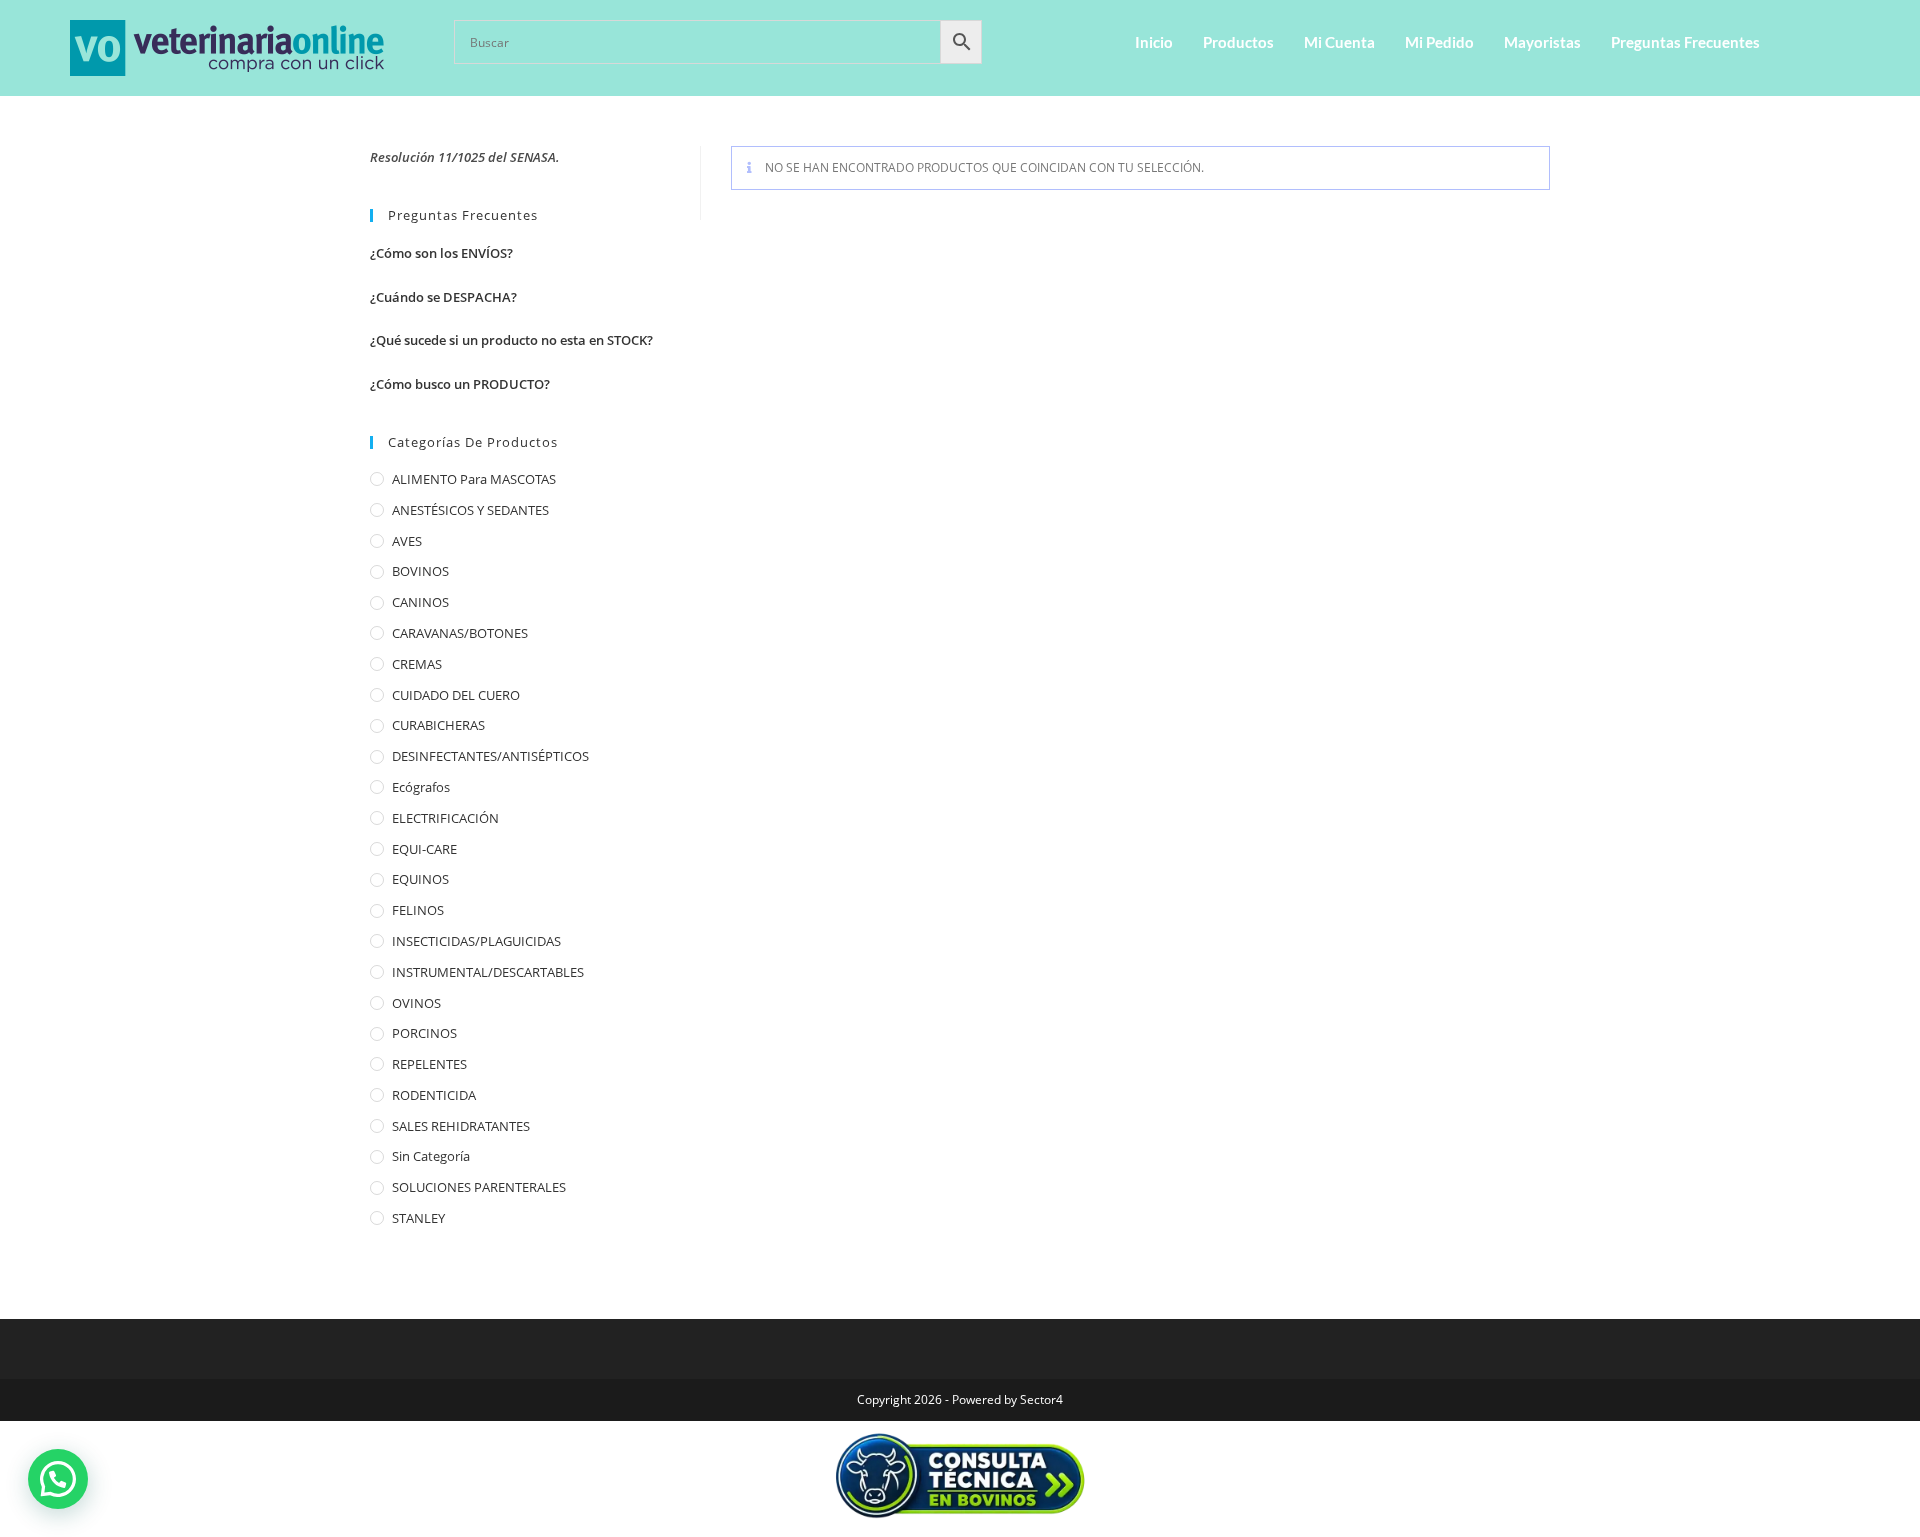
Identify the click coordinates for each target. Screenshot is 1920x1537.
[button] (58, 1479)
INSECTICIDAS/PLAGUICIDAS (476, 941)
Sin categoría (431, 1156)
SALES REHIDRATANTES (461, 1126)
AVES (407, 541)
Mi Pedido (1439, 42)
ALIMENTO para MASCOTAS (474, 479)
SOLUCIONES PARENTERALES (479, 1187)
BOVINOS (420, 571)
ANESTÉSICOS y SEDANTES (470, 510)
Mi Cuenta (1339, 42)
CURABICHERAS (438, 725)
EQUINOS (420, 879)
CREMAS (417, 664)
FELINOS (418, 910)
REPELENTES (429, 1064)
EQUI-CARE (424, 849)
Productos (1238, 42)
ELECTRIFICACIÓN (445, 818)
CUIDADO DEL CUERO (456, 695)
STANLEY (418, 1218)
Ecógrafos (421, 787)
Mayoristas (1542, 42)
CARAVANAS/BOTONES (460, 633)
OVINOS (416, 1003)
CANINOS (420, 602)
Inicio (1154, 42)
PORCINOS (424, 1033)
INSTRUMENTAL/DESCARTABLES (488, 972)
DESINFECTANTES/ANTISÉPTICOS (490, 756)
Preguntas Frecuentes (1685, 42)
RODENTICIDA (434, 1095)
